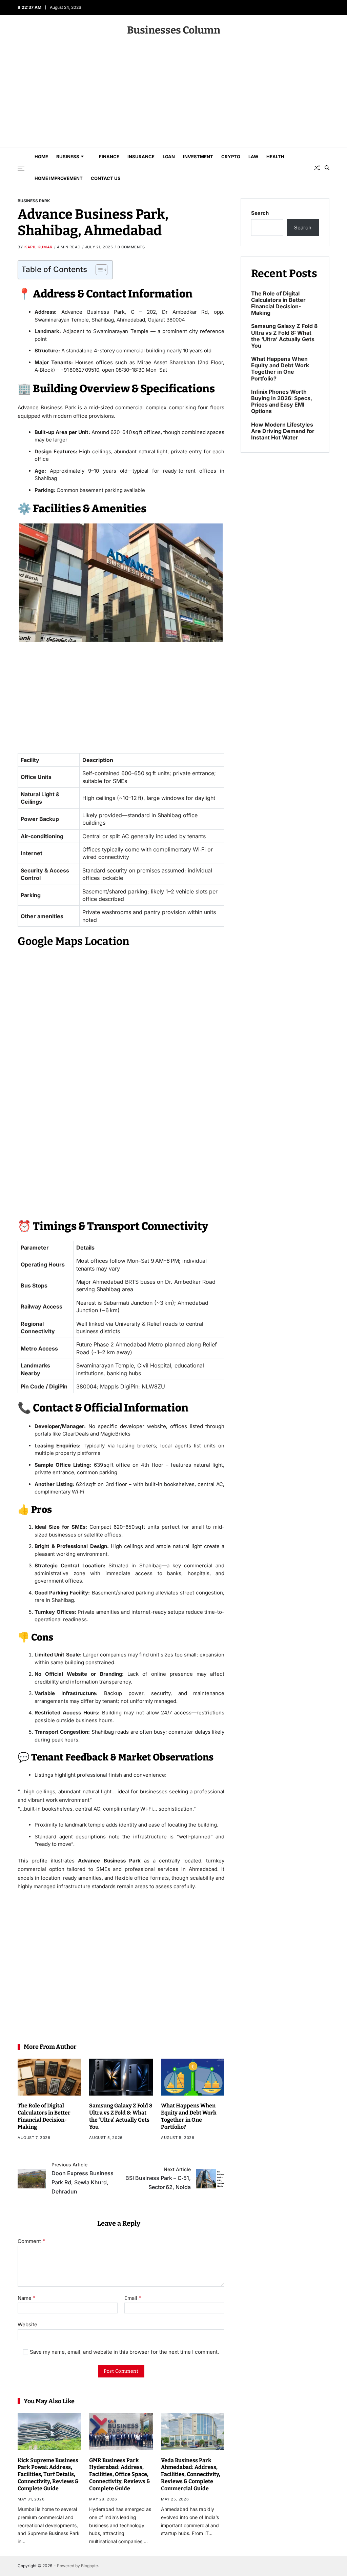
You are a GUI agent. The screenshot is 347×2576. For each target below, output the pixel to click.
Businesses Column (174, 30)
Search (260, 213)
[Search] (327, 168)
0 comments (131, 247)
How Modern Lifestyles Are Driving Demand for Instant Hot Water (283, 431)
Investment (198, 157)
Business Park (34, 201)
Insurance (141, 157)
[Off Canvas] (21, 168)
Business (68, 157)
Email (133, 2298)
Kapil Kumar (38, 247)
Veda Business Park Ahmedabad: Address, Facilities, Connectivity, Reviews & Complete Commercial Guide (191, 2474)
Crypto (231, 157)
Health (275, 157)
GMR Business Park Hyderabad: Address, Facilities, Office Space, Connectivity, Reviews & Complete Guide (120, 2474)
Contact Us (106, 178)
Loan (169, 157)
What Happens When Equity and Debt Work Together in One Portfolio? (189, 2116)
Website (27, 2324)
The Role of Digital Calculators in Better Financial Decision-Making (44, 2116)
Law (253, 157)
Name (27, 2298)
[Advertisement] (173, 96)
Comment (31, 2241)
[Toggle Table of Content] (98, 270)
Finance (109, 157)
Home (41, 157)
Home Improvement (59, 178)
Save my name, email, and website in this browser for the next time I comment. (124, 2352)
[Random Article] (317, 168)
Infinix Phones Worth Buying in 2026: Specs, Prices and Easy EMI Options (282, 402)
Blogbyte (89, 2566)
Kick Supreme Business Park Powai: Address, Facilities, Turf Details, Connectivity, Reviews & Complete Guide (48, 2474)
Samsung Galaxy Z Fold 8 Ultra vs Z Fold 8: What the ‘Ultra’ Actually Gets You (121, 2116)
